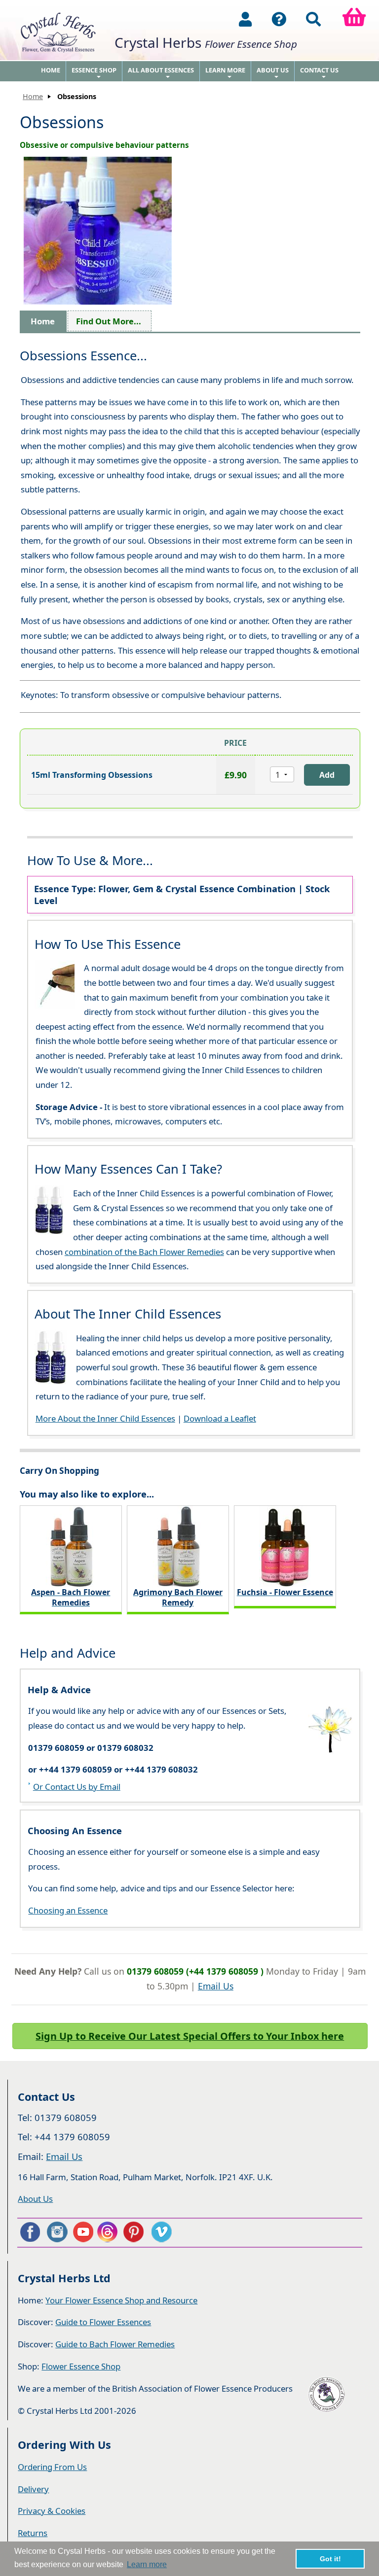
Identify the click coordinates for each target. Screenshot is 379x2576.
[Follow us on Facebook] (30, 2232)
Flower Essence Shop (81, 2366)
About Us (273, 73)
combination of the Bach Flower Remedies (144, 1252)
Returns (33, 2533)
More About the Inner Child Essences (105, 1418)
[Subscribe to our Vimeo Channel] (162, 2232)
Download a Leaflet (220, 1418)
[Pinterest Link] (136, 2232)
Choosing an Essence (68, 1910)
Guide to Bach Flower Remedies (115, 2344)
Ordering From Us (52, 2467)
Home (51, 70)
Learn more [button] (147, 2564)
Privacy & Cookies (52, 2511)
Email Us (216, 1986)
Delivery (33, 2489)
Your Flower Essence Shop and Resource (121, 2300)
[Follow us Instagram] (56, 2232)
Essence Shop (94, 73)
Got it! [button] (330, 2559)
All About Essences (161, 73)
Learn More (225, 73)
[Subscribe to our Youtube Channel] (83, 2232)
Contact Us (319, 73)
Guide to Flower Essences (103, 2322)
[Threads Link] (109, 2232)
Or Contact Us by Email (77, 1787)
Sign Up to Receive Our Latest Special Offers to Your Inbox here (190, 2036)
